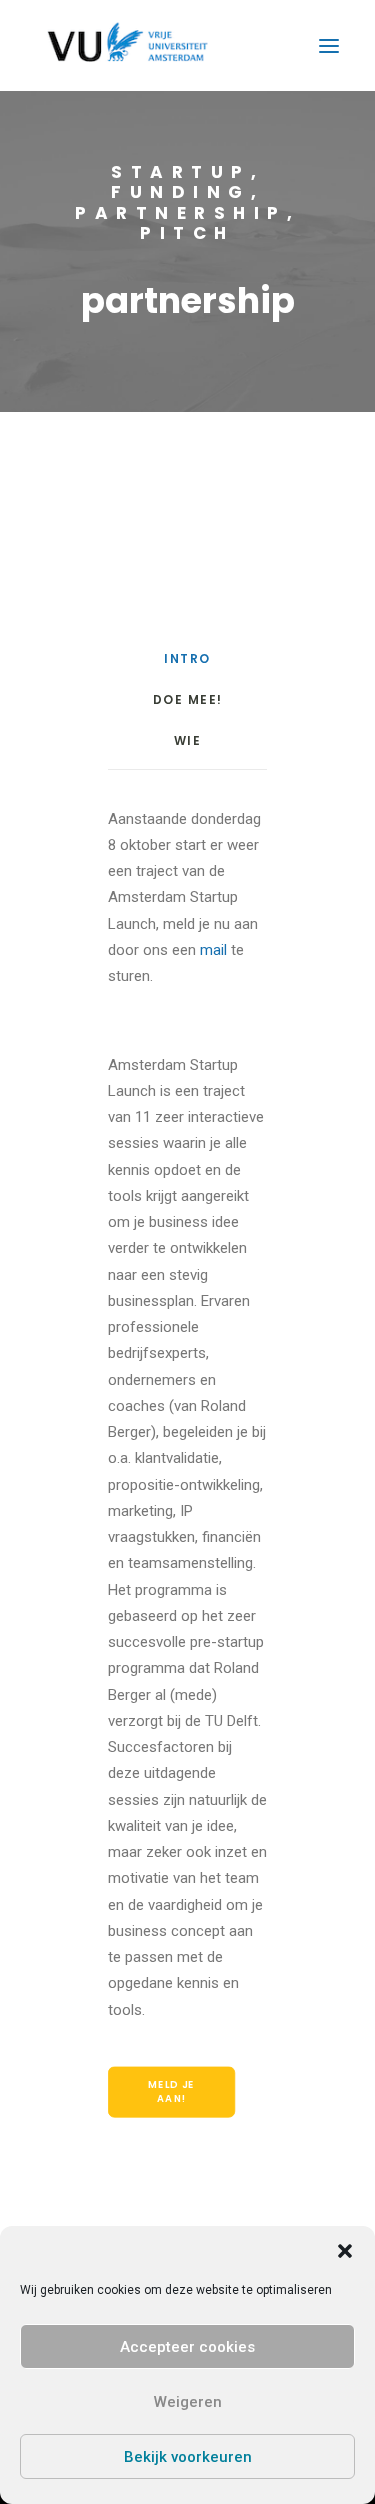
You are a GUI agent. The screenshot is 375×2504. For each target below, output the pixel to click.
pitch (187, 233)
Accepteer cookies (187, 2347)
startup (181, 172)
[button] (345, 2251)
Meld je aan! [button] (173, 2091)
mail (213, 950)
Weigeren (188, 2402)
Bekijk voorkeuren (188, 2457)
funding (181, 192)
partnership (181, 213)
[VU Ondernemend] (127, 45)
